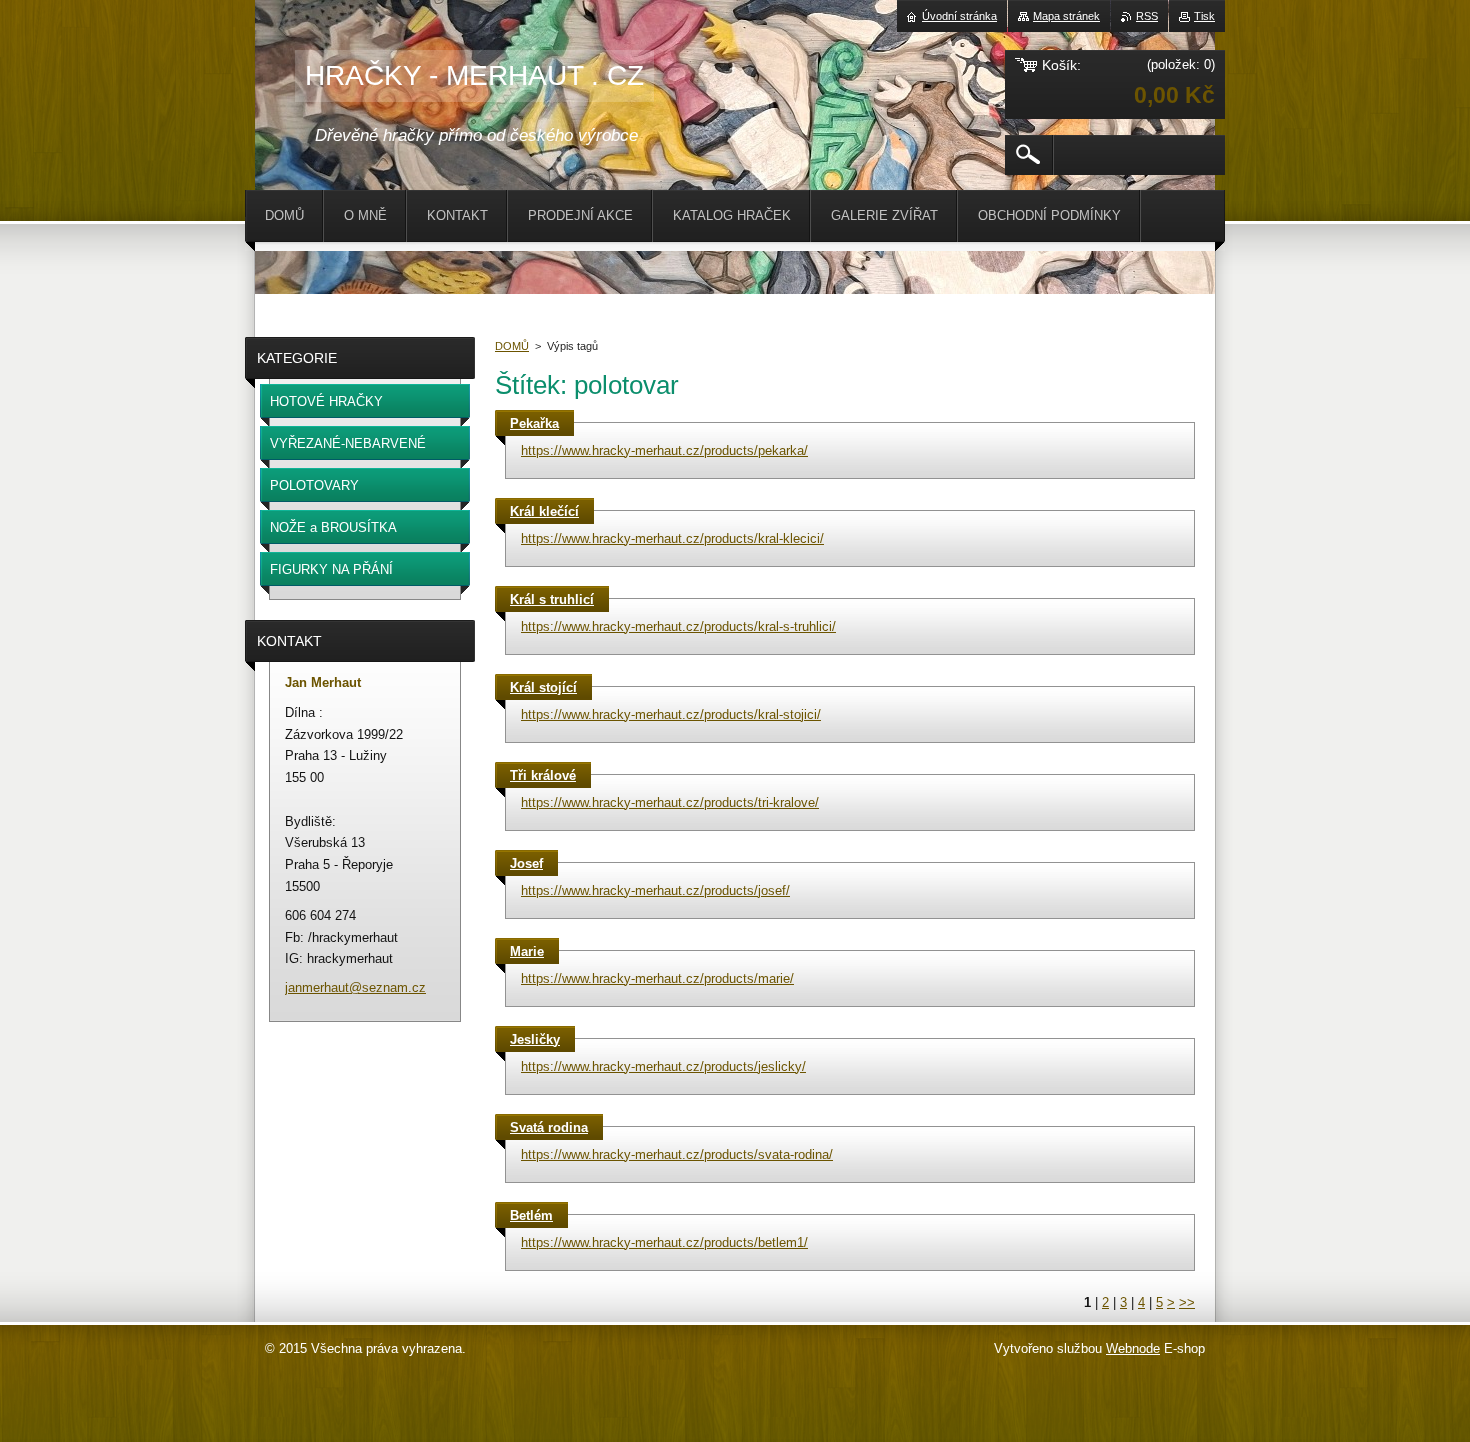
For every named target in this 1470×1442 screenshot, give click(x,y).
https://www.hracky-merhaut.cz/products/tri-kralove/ (670, 802)
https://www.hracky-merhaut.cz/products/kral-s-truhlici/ (678, 626)
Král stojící (543, 687)
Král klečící (544, 511)
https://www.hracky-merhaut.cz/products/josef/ (655, 890)
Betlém (531, 1215)
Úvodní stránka (959, 16)
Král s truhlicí (552, 599)
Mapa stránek (1066, 16)
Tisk (1204, 16)
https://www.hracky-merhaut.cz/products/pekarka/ (664, 450)
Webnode (1133, 1348)
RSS (1147, 16)
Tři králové (543, 775)
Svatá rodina (549, 1127)
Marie (527, 951)
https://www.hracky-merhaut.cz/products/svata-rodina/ (677, 1154)
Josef (526, 863)
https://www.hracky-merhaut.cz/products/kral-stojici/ (671, 714)
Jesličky (535, 1039)
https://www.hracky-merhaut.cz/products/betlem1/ (664, 1242)
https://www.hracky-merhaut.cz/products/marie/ (657, 978)
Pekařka (534, 423)
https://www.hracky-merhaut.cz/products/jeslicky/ (663, 1066)
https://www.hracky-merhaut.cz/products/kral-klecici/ (672, 538)
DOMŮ (512, 346)
